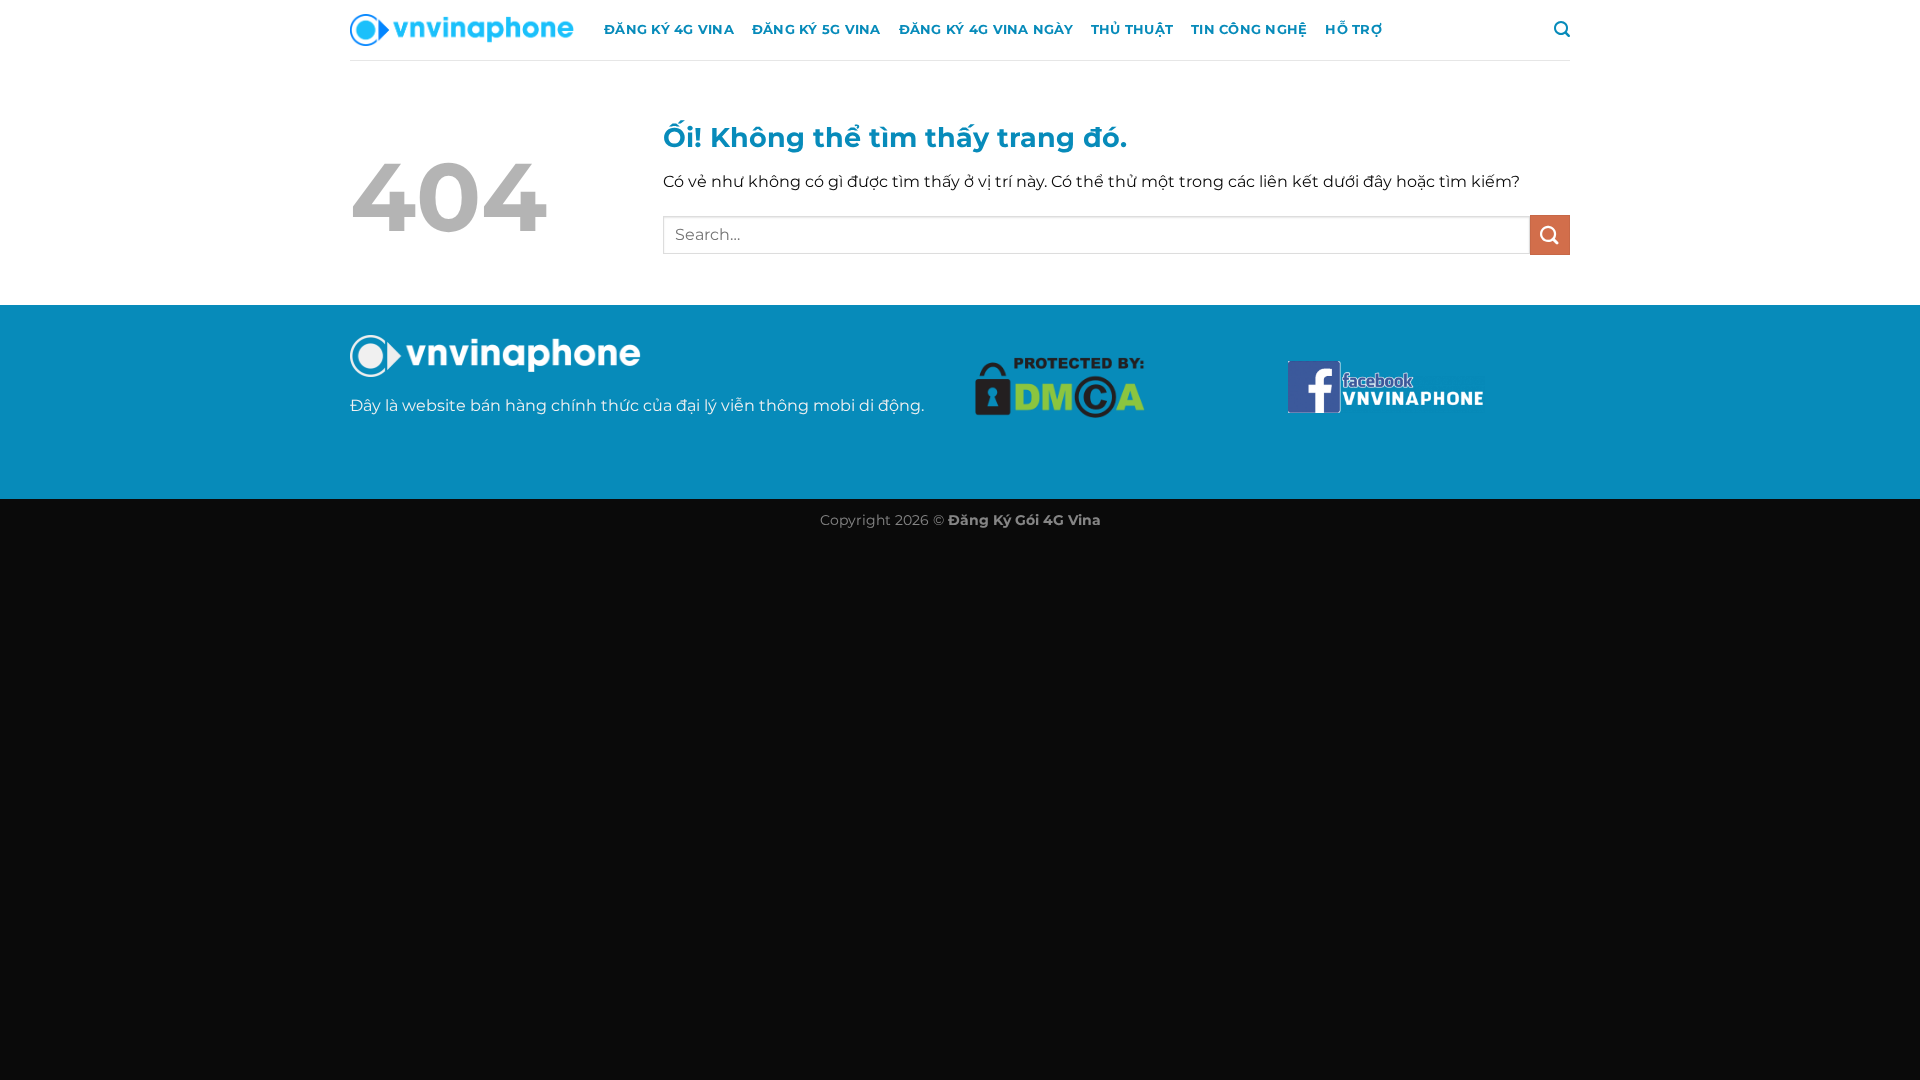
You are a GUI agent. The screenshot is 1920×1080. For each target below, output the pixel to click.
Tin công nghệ (1249, 29)
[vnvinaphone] (462, 30)
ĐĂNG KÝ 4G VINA (669, 29)
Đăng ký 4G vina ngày (986, 29)
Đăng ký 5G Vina (816, 29)
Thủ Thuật (1132, 29)
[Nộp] (1550, 234)
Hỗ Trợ (1353, 29)
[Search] (1562, 29)
